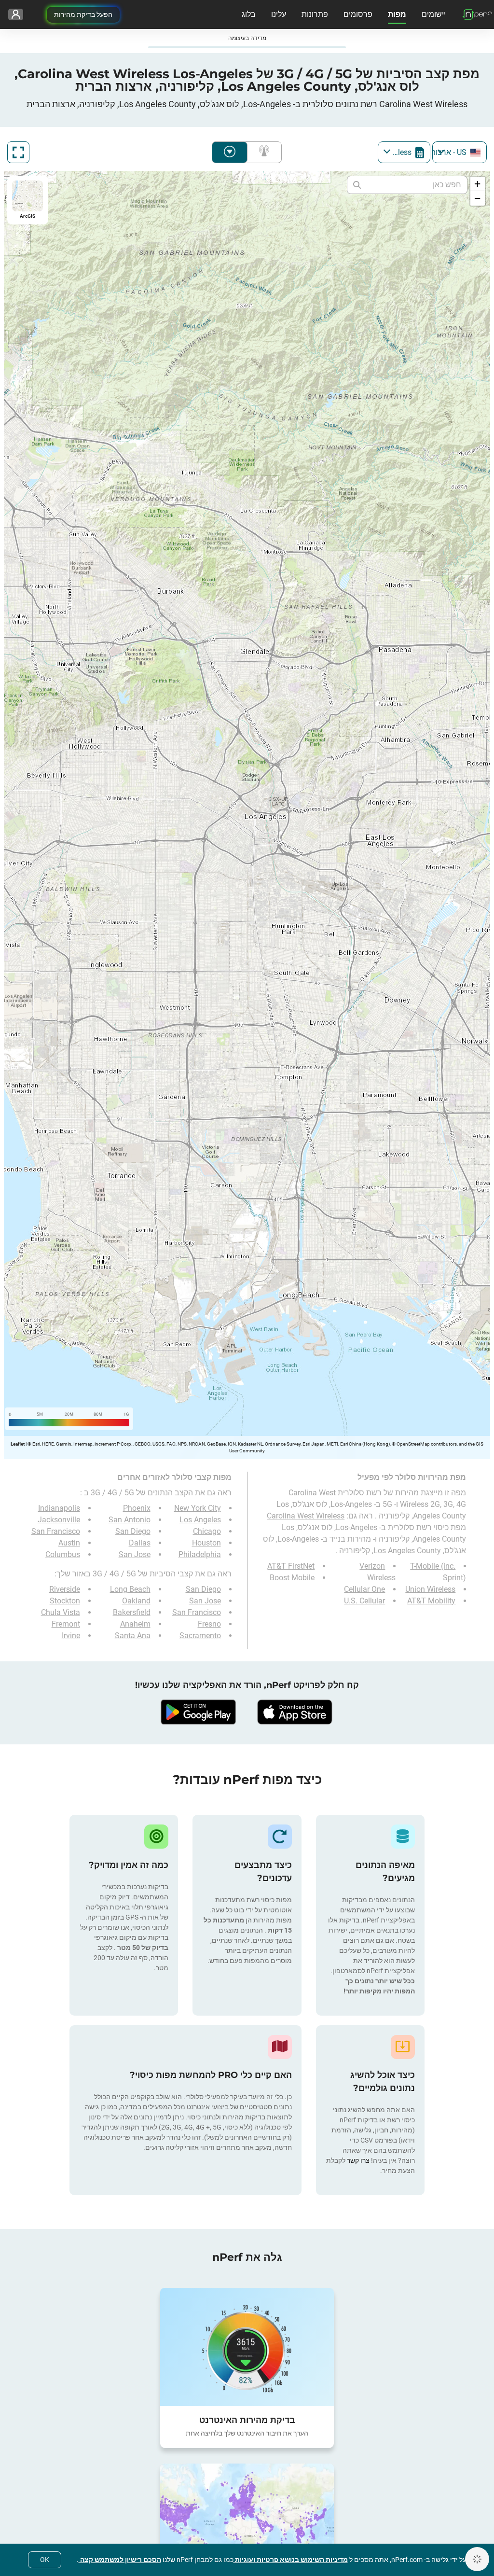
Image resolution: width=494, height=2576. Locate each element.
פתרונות (315, 14)
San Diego (133, 1531)
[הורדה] (295, 1712)
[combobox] (460, 152)
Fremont (66, 1624)
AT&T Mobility (431, 1601)
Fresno (209, 1624)
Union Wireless (430, 1589)
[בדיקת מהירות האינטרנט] (247, 2347)
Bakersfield (132, 1612)
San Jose (135, 1554)
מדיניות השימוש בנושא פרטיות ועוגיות (291, 2560)
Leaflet (18, 1444)
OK (45, 2560)
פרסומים (358, 14)
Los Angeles (200, 1520)
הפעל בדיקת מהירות (83, 14)
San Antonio (130, 1520)
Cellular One (364, 1589)
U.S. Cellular (364, 1601)
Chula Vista (61, 1612)
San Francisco (56, 1531)
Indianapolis (59, 1508)
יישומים (434, 14)
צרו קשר (357, 2160)
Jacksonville (59, 1520)
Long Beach (130, 1589)
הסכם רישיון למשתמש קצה (120, 2560)
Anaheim (135, 1624)
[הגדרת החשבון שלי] (16, 14)
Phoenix (137, 1508)
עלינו (279, 14)
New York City (198, 1508)
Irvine (71, 1636)
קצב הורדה (230, 152)
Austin (69, 1543)
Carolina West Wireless (306, 1516)
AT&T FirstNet (291, 1566)
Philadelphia (200, 1554)
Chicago (207, 1531)
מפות (397, 14)
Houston (206, 1543)
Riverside (65, 1589)
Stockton (65, 1601)
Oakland (136, 1601)
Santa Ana (133, 1636)
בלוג (249, 14)
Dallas (140, 1543)
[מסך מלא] (18, 152)
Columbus (63, 1554)
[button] (478, 184)
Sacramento (200, 1636)
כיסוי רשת (262, 152)
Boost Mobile (292, 1578)
